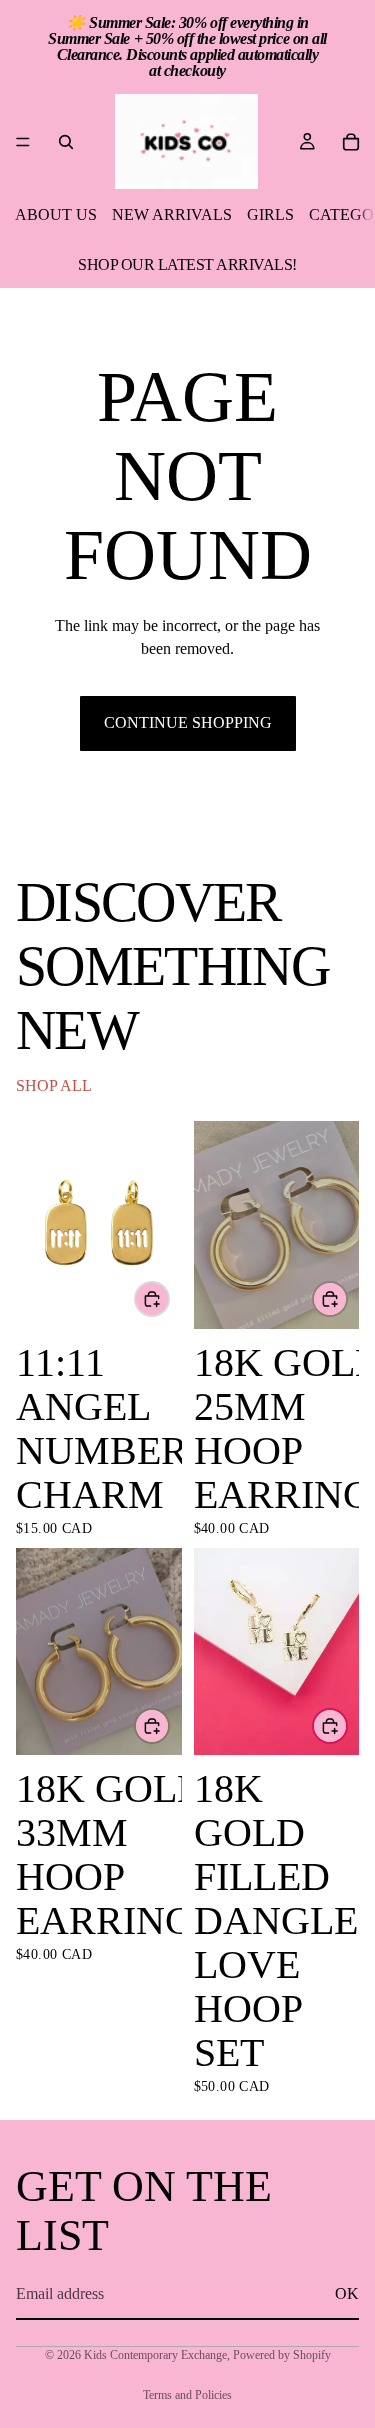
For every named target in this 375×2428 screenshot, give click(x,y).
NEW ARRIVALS (172, 214)
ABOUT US (56, 214)
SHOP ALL (54, 1085)
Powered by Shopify (282, 2355)
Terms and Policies (187, 2395)
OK (347, 2293)
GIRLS (270, 214)
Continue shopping (188, 722)
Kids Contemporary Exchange (155, 2355)
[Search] (66, 142)
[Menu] (23, 142)
